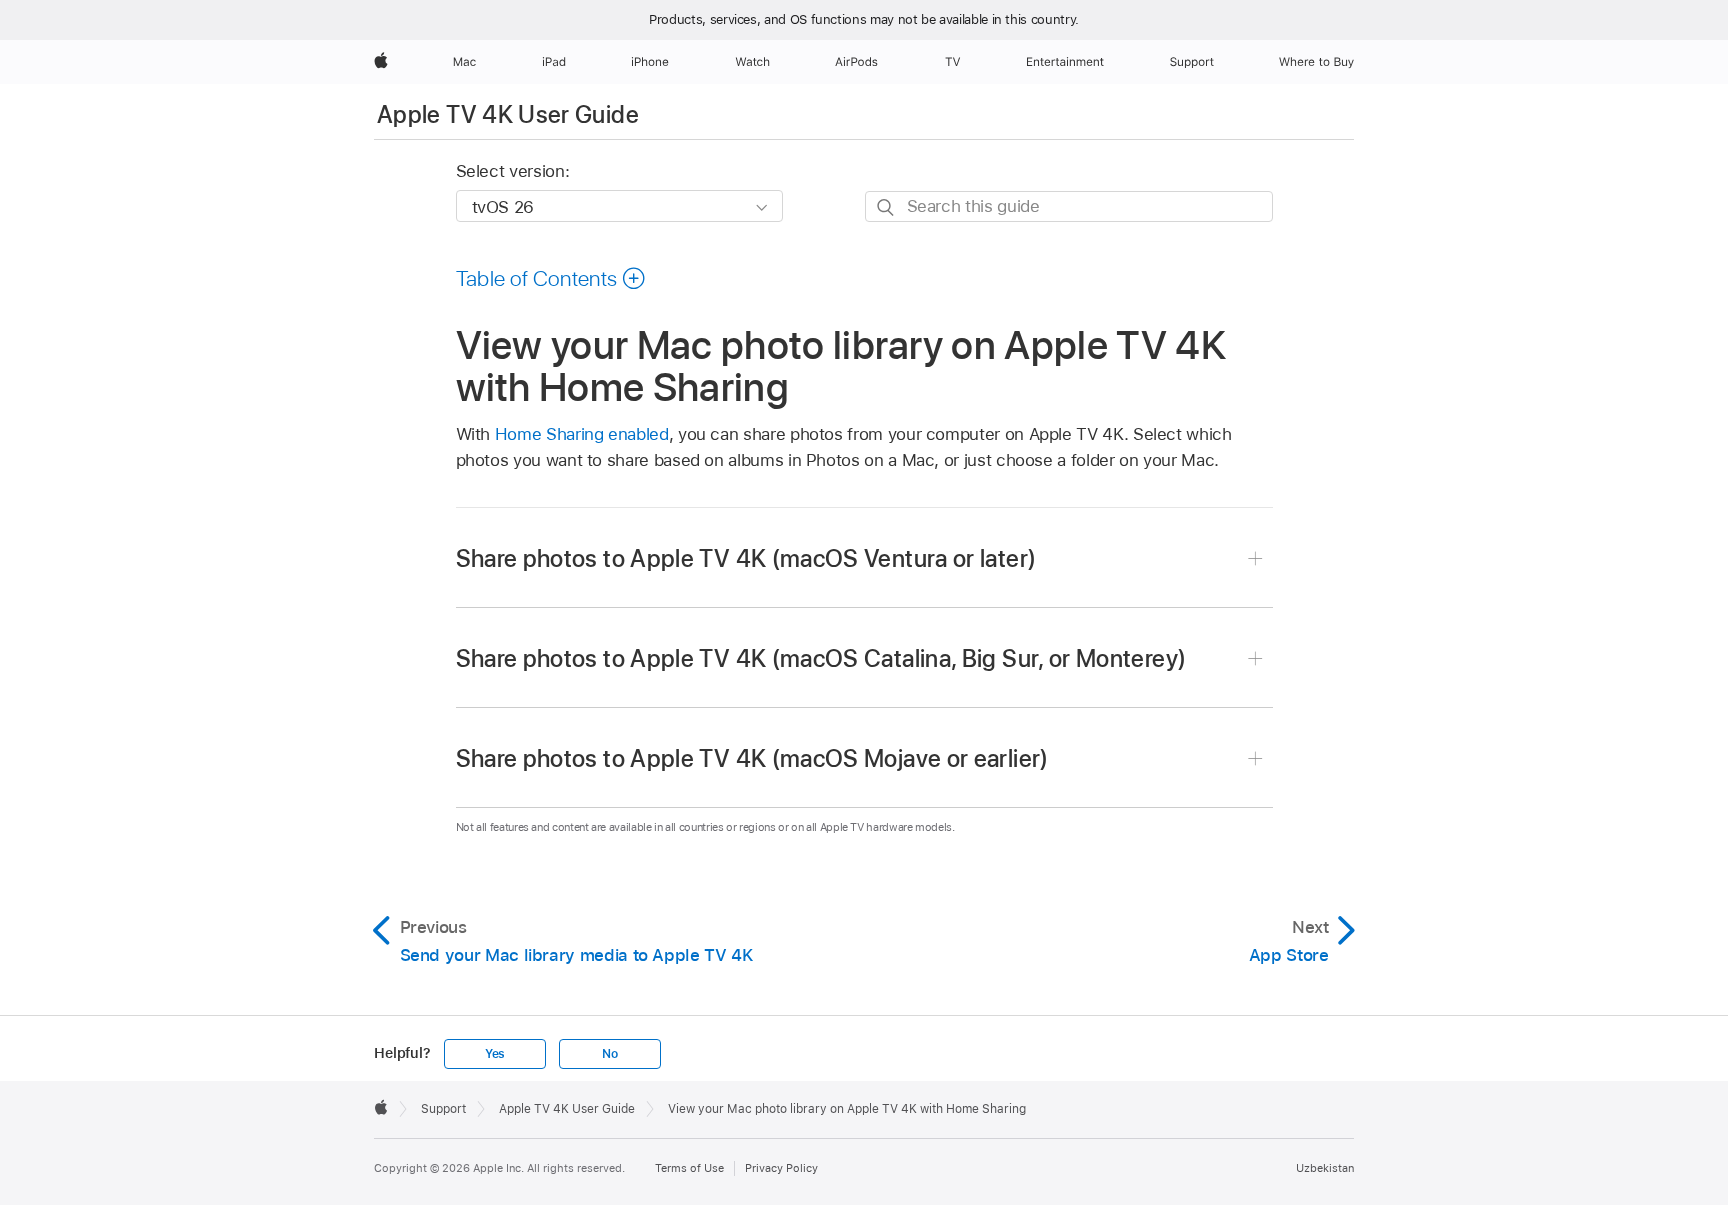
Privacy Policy (781, 1168)
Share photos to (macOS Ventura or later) (746, 558)
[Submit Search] (886, 207)
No (610, 1054)
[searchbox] (1069, 206)
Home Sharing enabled (582, 434)
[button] (551, 278)
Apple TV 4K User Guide (508, 114)
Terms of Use (689, 1168)
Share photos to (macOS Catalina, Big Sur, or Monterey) (821, 658)
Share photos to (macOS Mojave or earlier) (752, 758)
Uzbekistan (1325, 1168)
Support (443, 1109)
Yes (495, 1054)
